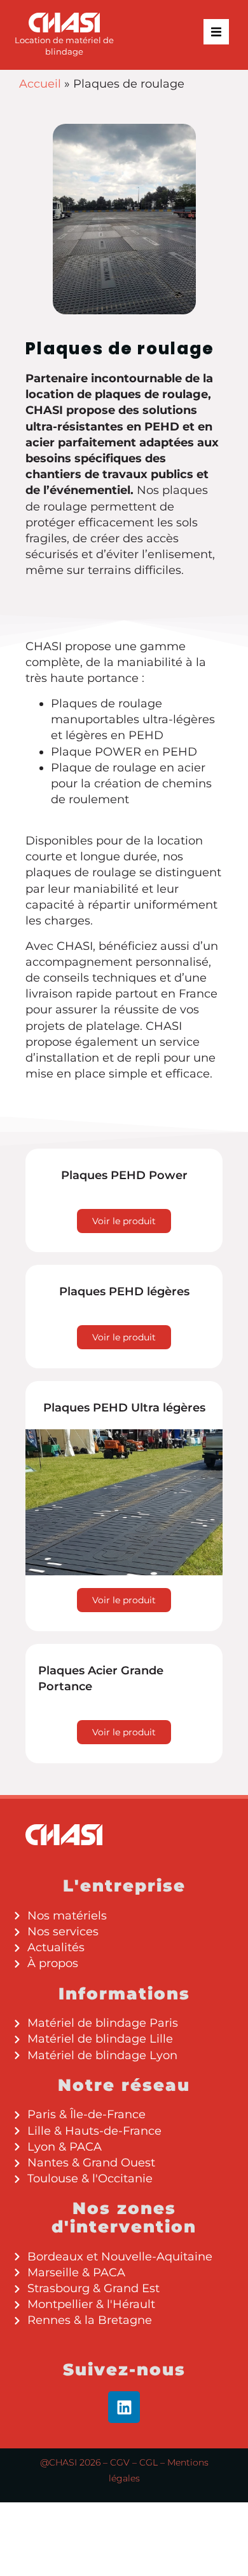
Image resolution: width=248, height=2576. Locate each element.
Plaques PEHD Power (124, 1175)
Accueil (40, 84)
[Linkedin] (124, 2407)
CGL (148, 2462)
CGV (120, 2462)
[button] (216, 32)
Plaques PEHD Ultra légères (124, 1408)
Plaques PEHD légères (124, 1291)
